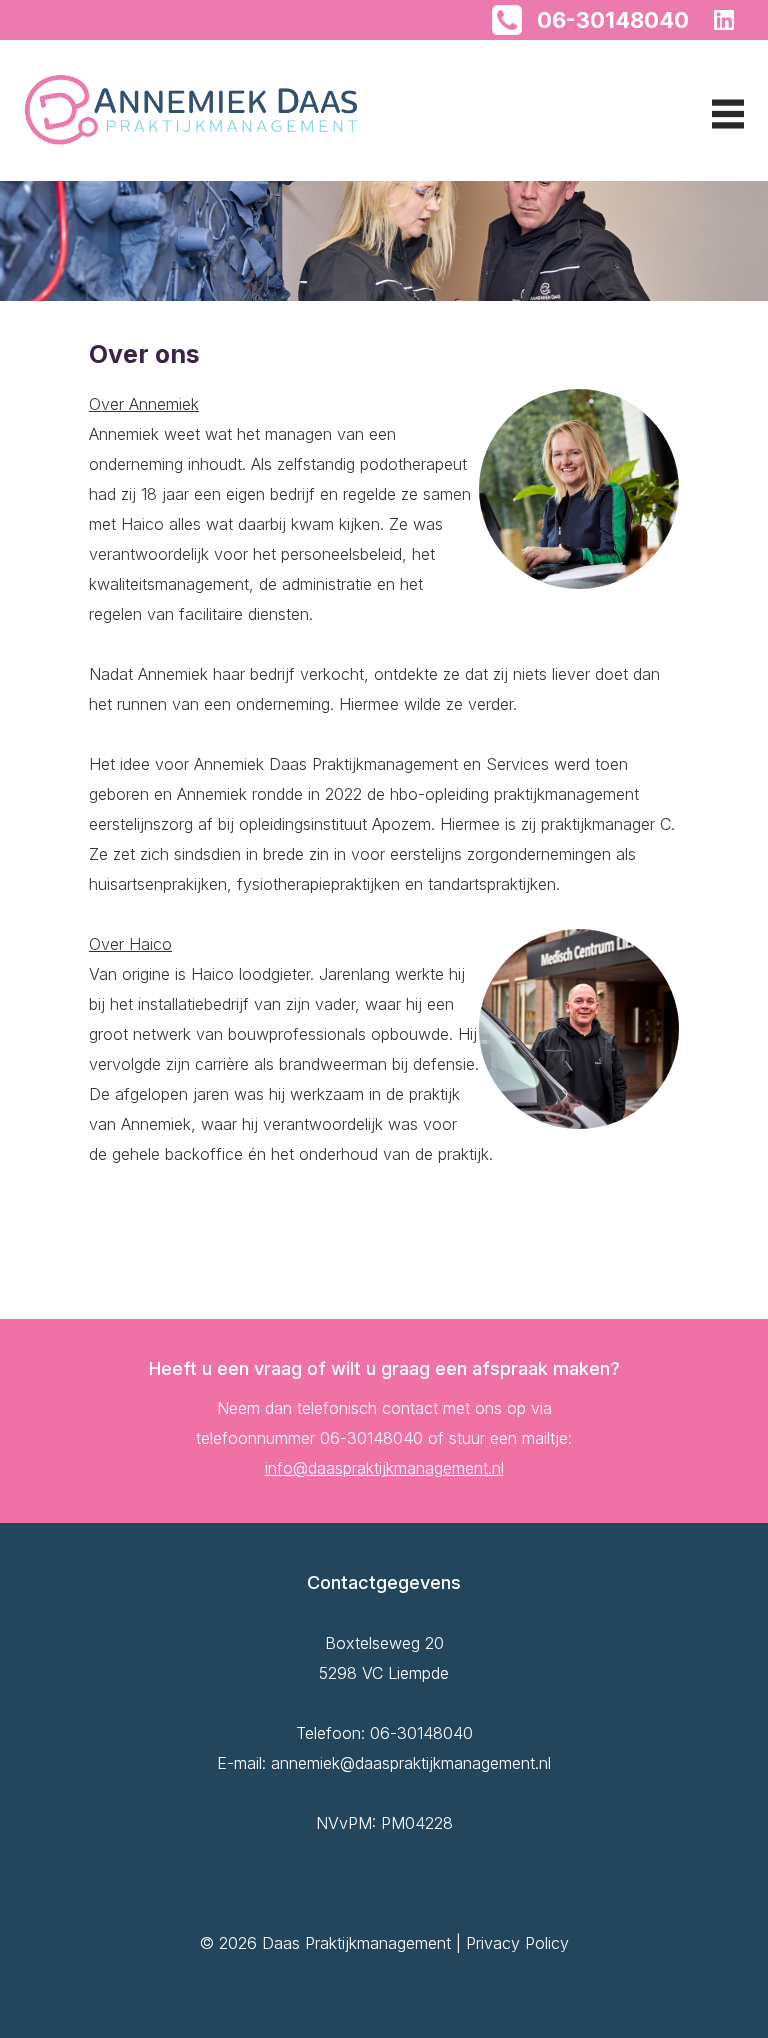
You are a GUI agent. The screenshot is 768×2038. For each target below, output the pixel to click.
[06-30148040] (507, 18)
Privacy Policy (517, 1943)
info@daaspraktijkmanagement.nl (384, 1468)
